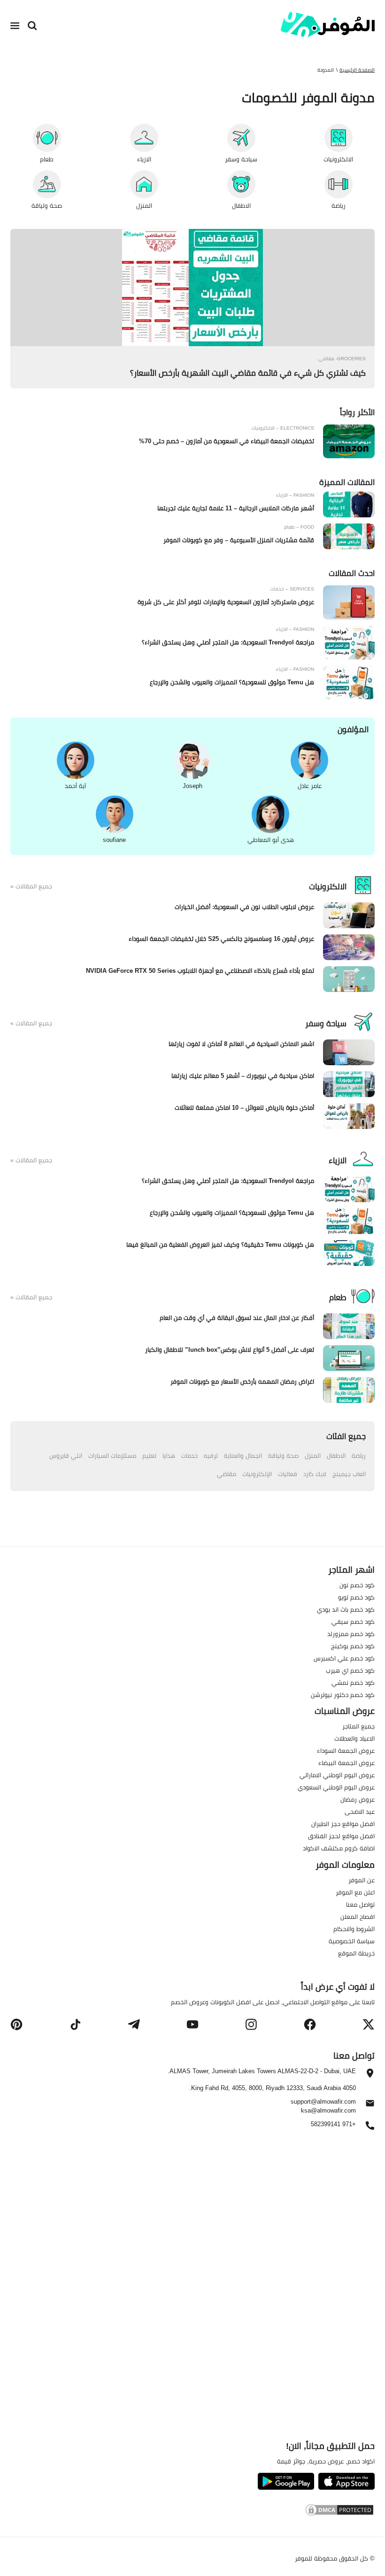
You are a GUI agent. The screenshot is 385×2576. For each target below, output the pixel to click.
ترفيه (211, 1455)
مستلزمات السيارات (112, 1455)
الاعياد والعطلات (354, 1738)
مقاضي (227, 1474)
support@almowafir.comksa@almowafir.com (323, 2106)
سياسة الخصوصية (352, 1941)
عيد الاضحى (360, 1811)
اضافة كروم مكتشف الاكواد (339, 1848)
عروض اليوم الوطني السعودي (336, 1787)
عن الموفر (362, 1880)
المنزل (313, 1455)
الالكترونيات (328, 886)
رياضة (359, 1455)
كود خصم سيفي (353, 1621)
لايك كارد (315, 1474)
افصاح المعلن (358, 1917)
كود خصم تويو (356, 1597)
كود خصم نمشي (353, 1682)
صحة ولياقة (283, 1455)
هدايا (169, 1455)
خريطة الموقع (356, 1953)
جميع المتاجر (358, 1726)
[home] (328, 25)
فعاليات (288, 1474)
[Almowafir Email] (370, 2106)
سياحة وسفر (326, 1023)
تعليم (149, 1455)
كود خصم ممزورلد (351, 1634)
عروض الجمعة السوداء (346, 1750)
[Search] (32, 26)
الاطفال (336, 1455)
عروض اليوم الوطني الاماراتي (337, 1775)
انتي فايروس (66, 1455)
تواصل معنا (360, 1904)
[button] (369, 2024)
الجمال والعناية (243, 1455)
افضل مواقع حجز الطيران (343, 1824)
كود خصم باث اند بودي (346, 1609)
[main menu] (15, 26)
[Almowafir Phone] (370, 2128)
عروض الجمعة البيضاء (346, 1763)
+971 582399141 (333, 2125)
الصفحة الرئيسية (357, 70)
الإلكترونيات (257, 1474)
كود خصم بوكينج (353, 1646)
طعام (338, 1297)
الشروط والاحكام (354, 1929)
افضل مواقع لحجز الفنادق (341, 1836)
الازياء (338, 1160)
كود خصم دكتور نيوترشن (343, 1695)
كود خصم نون (357, 1585)
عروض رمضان (358, 1799)
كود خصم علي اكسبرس (344, 1658)
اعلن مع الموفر (355, 1892)
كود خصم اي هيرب (350, 1670)
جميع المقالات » (31, 886)
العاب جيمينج (349, 1474)
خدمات (189, 1455)
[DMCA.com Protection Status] (192, 2511)
